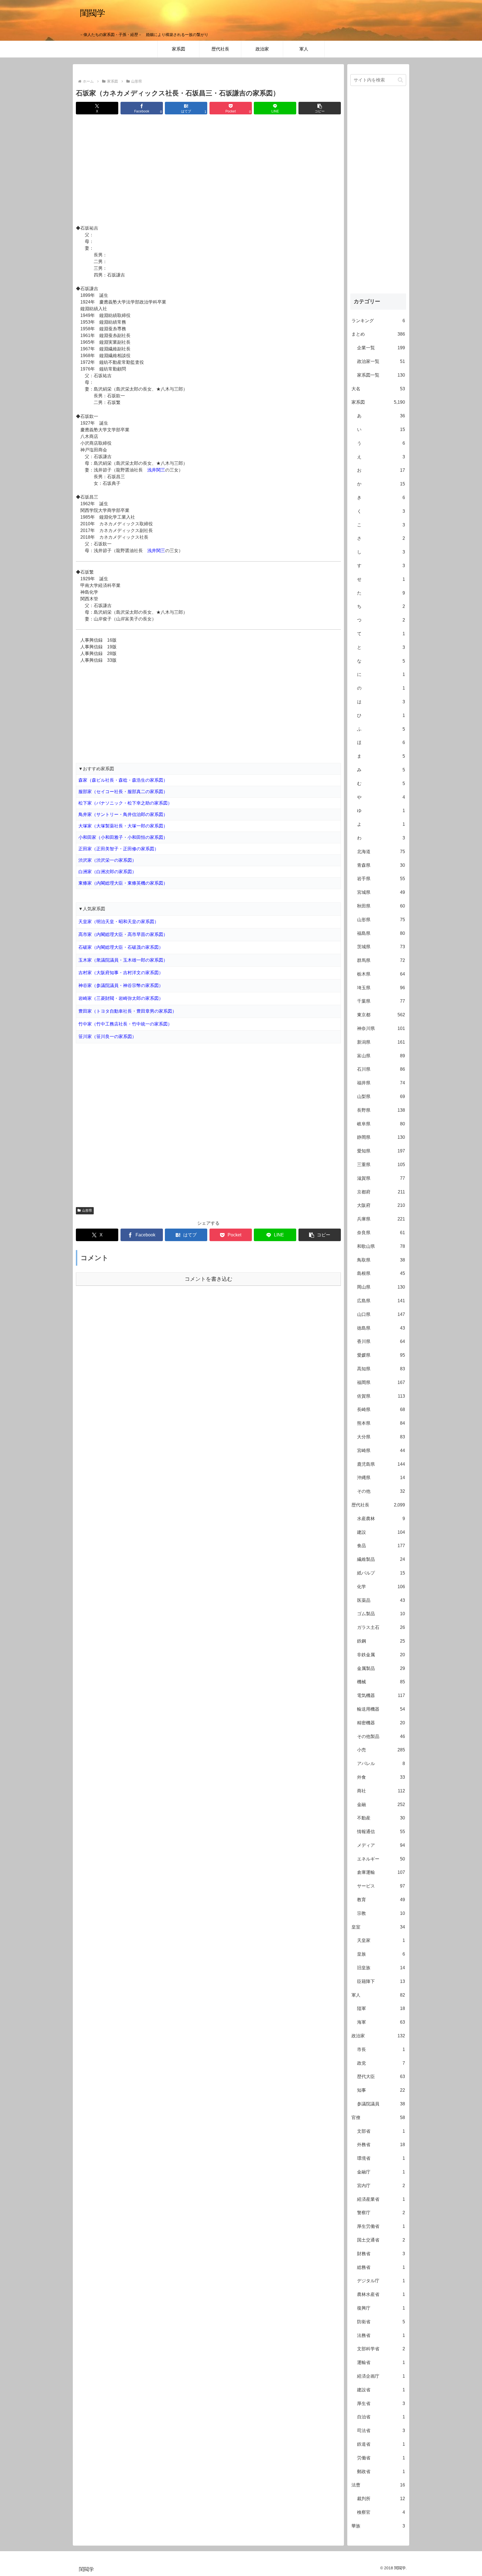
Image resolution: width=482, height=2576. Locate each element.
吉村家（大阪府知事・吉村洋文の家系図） (121, 973)
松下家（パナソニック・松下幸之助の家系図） (125, 803)
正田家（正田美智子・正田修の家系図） (119, 849)
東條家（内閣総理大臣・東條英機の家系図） (123, 883)
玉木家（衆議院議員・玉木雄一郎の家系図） (123, 960)
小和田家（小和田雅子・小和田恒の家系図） (123, 837)
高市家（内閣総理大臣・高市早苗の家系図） (123, 934)
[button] (320, 108)
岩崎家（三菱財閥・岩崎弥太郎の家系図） (121, 998)
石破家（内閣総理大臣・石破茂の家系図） (121, 947)
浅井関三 (156, 470)
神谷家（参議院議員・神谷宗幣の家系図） (121, 985)
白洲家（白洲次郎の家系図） (107, 872)
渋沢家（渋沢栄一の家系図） (107, 860)
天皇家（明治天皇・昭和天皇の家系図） (119, 922)
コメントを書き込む (209, 1279)
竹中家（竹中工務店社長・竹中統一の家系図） (125, 1024)
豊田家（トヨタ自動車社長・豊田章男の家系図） (127, 1011)
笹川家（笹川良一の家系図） (107, 1037)
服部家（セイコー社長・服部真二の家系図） (123, 792)
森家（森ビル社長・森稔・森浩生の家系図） (123, 780)
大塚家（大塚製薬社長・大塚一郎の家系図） (123, 826)
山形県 (87, 1210)
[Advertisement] (208, 170)
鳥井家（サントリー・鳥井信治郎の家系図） (123, 814)
